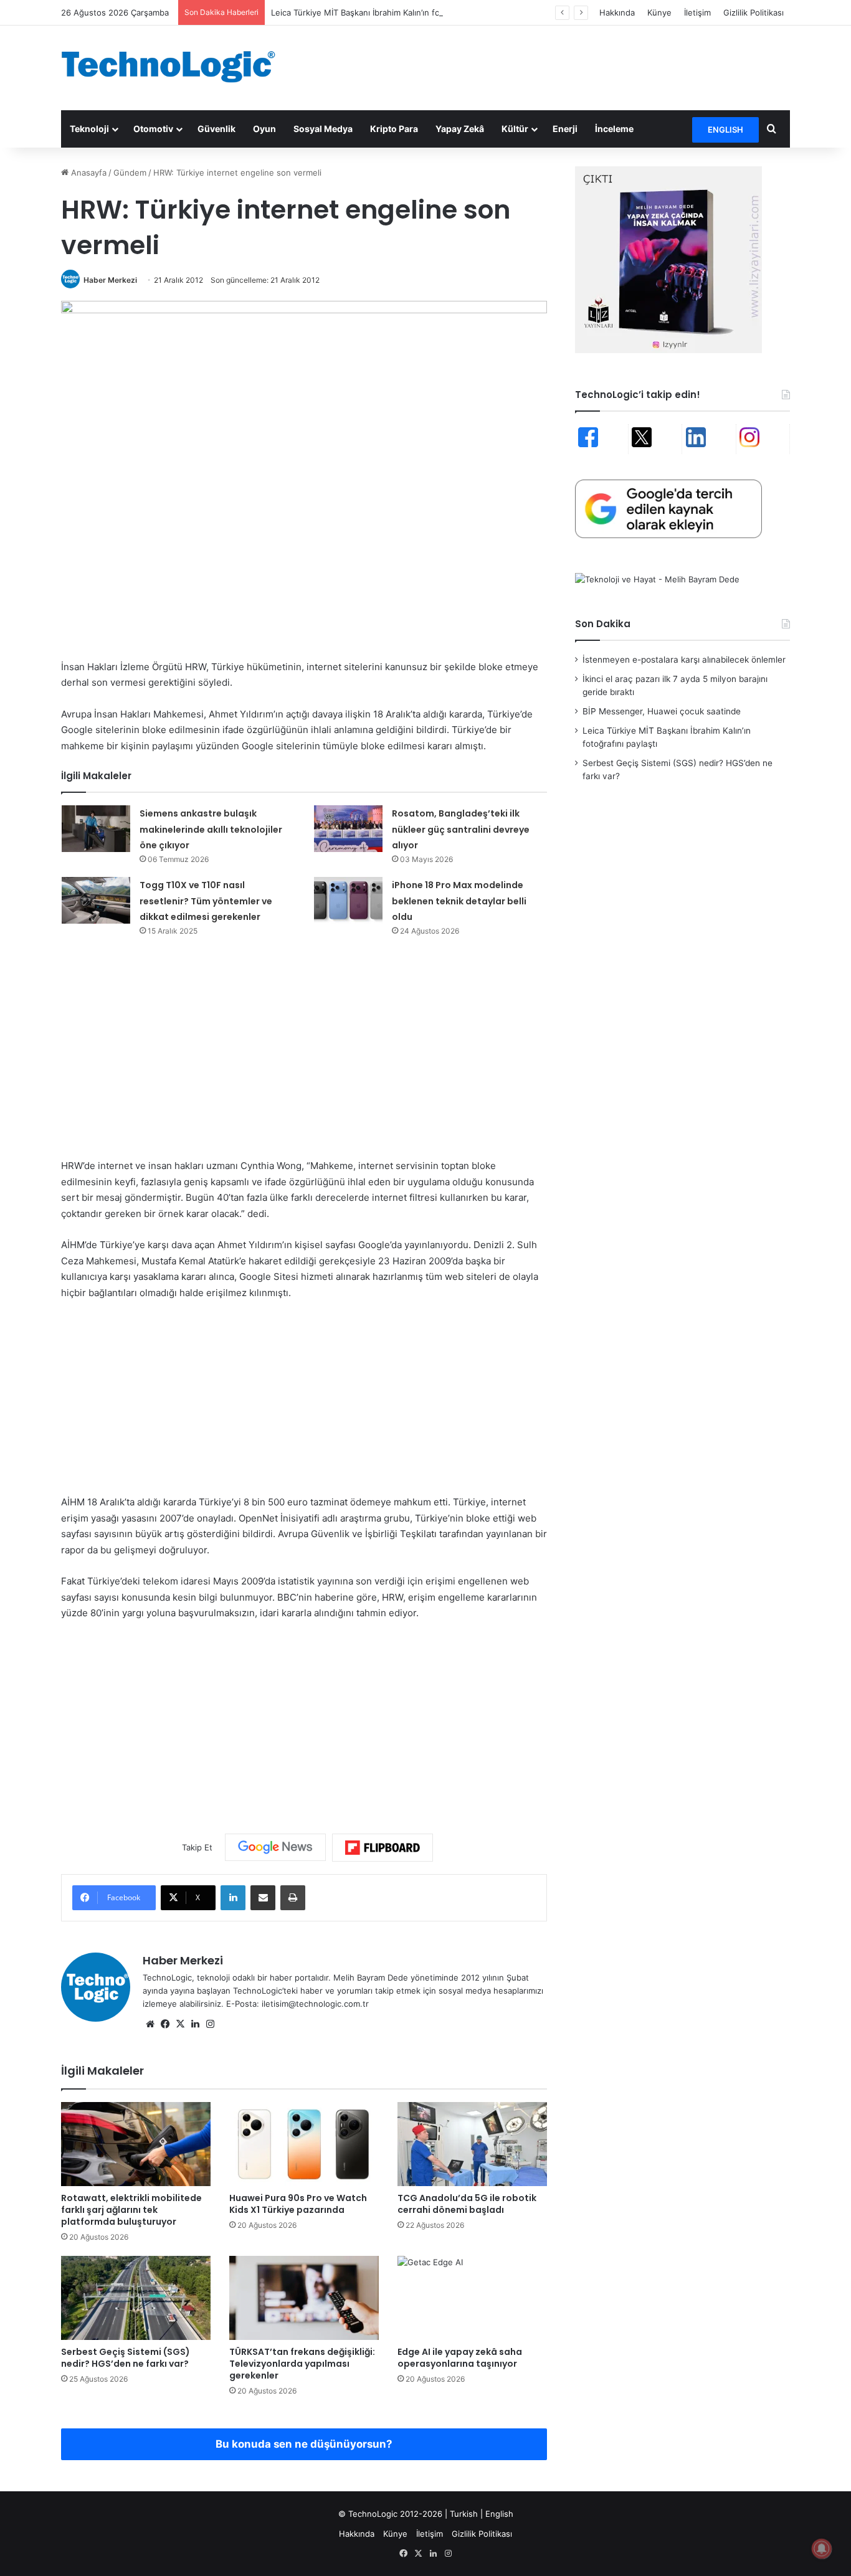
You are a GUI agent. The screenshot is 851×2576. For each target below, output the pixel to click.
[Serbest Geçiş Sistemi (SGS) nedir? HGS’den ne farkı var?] (136, 2298)
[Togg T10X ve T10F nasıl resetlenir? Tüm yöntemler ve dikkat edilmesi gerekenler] (96, 900)
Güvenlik (216, 129)
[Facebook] (165, 2024)
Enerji (565, 129)
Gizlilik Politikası (754, 12)
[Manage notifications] (822, 2549)
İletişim (697, 12)
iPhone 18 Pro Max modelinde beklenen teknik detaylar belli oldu (459, 901)
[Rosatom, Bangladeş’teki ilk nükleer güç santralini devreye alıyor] (348, 829)
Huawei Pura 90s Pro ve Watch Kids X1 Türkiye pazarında (298, 2204)
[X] (180, 2024)
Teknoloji (89, 129)
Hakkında (617, 12)
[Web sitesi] (150, 2024)
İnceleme (614, 129)
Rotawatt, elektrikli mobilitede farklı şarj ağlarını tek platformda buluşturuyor (131, 2210)
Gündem (130, 173)
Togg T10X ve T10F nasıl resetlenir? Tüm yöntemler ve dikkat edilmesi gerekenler (206, 901)
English (499, 2514)
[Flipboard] (383, 1848)
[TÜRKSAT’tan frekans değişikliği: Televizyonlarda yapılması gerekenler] (304, 2298)
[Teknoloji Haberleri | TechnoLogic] (176, 67)
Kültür (515, 129)
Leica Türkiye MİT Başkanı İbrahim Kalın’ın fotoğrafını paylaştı (387, 12)
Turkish (464, 2514)
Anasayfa (88, 173)
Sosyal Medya (323, 129)
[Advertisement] (550, 66)
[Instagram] (210, 2024)
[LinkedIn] (233, 1898)
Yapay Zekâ (460, 129)
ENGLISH (725, 130)
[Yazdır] (293, 1898)
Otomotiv (153, 129)
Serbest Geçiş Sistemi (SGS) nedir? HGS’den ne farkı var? (126, 2358)
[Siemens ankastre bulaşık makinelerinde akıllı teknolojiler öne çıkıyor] (96, 829)
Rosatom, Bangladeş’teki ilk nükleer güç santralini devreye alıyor (461, 829)
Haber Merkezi (110, 280)
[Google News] (275, 1847)
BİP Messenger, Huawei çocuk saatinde (662, 711)
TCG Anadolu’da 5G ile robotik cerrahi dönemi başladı (467, 2204)
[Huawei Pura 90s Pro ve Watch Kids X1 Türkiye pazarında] (304, 2144)
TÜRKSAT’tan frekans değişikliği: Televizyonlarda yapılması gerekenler (302, 2364)
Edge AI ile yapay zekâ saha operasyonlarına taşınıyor (460, 2358)
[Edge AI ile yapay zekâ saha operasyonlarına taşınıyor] (472, 2298)
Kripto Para (394, 129)
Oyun (264, 129)
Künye (659, 12)
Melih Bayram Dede (372, 1977)
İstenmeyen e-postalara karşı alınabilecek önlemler (684, 660)
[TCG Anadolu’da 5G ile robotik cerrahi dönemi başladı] (472, 2144)
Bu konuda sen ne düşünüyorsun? (304, 2444)
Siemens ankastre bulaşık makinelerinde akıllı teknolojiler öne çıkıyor (211, 829)
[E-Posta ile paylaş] (263, 1898)
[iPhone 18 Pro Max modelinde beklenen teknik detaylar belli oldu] (348, 900)
